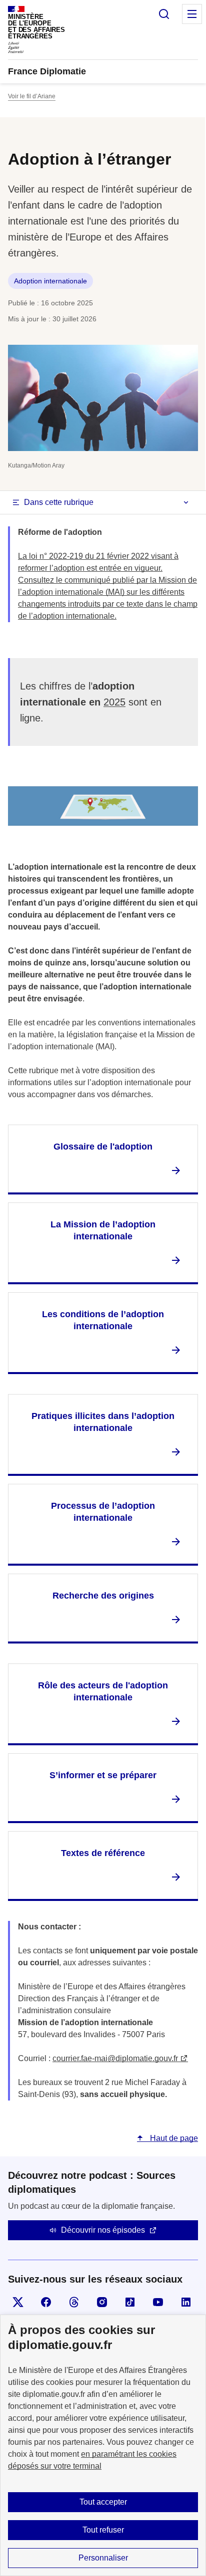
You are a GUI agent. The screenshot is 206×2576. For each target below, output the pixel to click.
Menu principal (192, 14)
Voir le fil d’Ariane (32, 96)
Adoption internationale (50, 281)
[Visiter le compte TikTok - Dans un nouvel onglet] (130, 2302)
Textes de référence (103, 1853)
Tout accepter (103, 2502)
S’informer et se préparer (103, 1775)
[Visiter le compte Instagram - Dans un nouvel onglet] (102, 2302)
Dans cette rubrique (59, 502)
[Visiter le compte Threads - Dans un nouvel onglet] (74, 2302)
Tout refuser (103, 2530)
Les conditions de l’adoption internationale (103, 1320)
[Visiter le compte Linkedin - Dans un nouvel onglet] (186, 2302)
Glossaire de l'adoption (103, 1147)
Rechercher (164, 14)
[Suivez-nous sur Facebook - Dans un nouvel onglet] (46, 2302)
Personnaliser (103, 2558)
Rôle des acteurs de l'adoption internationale (103, 1691)
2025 (114, 702)
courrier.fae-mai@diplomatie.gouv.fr (115, 2058)
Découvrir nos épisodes (103, 2230)
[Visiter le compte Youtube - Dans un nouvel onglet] (158, 2302)
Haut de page (173, 2138)
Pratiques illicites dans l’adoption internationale (103, 1422)
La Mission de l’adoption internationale (103, 1230)
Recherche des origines (103, 1596)
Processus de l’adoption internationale (103, 1512)
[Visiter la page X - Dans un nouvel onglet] (18, 2302)
